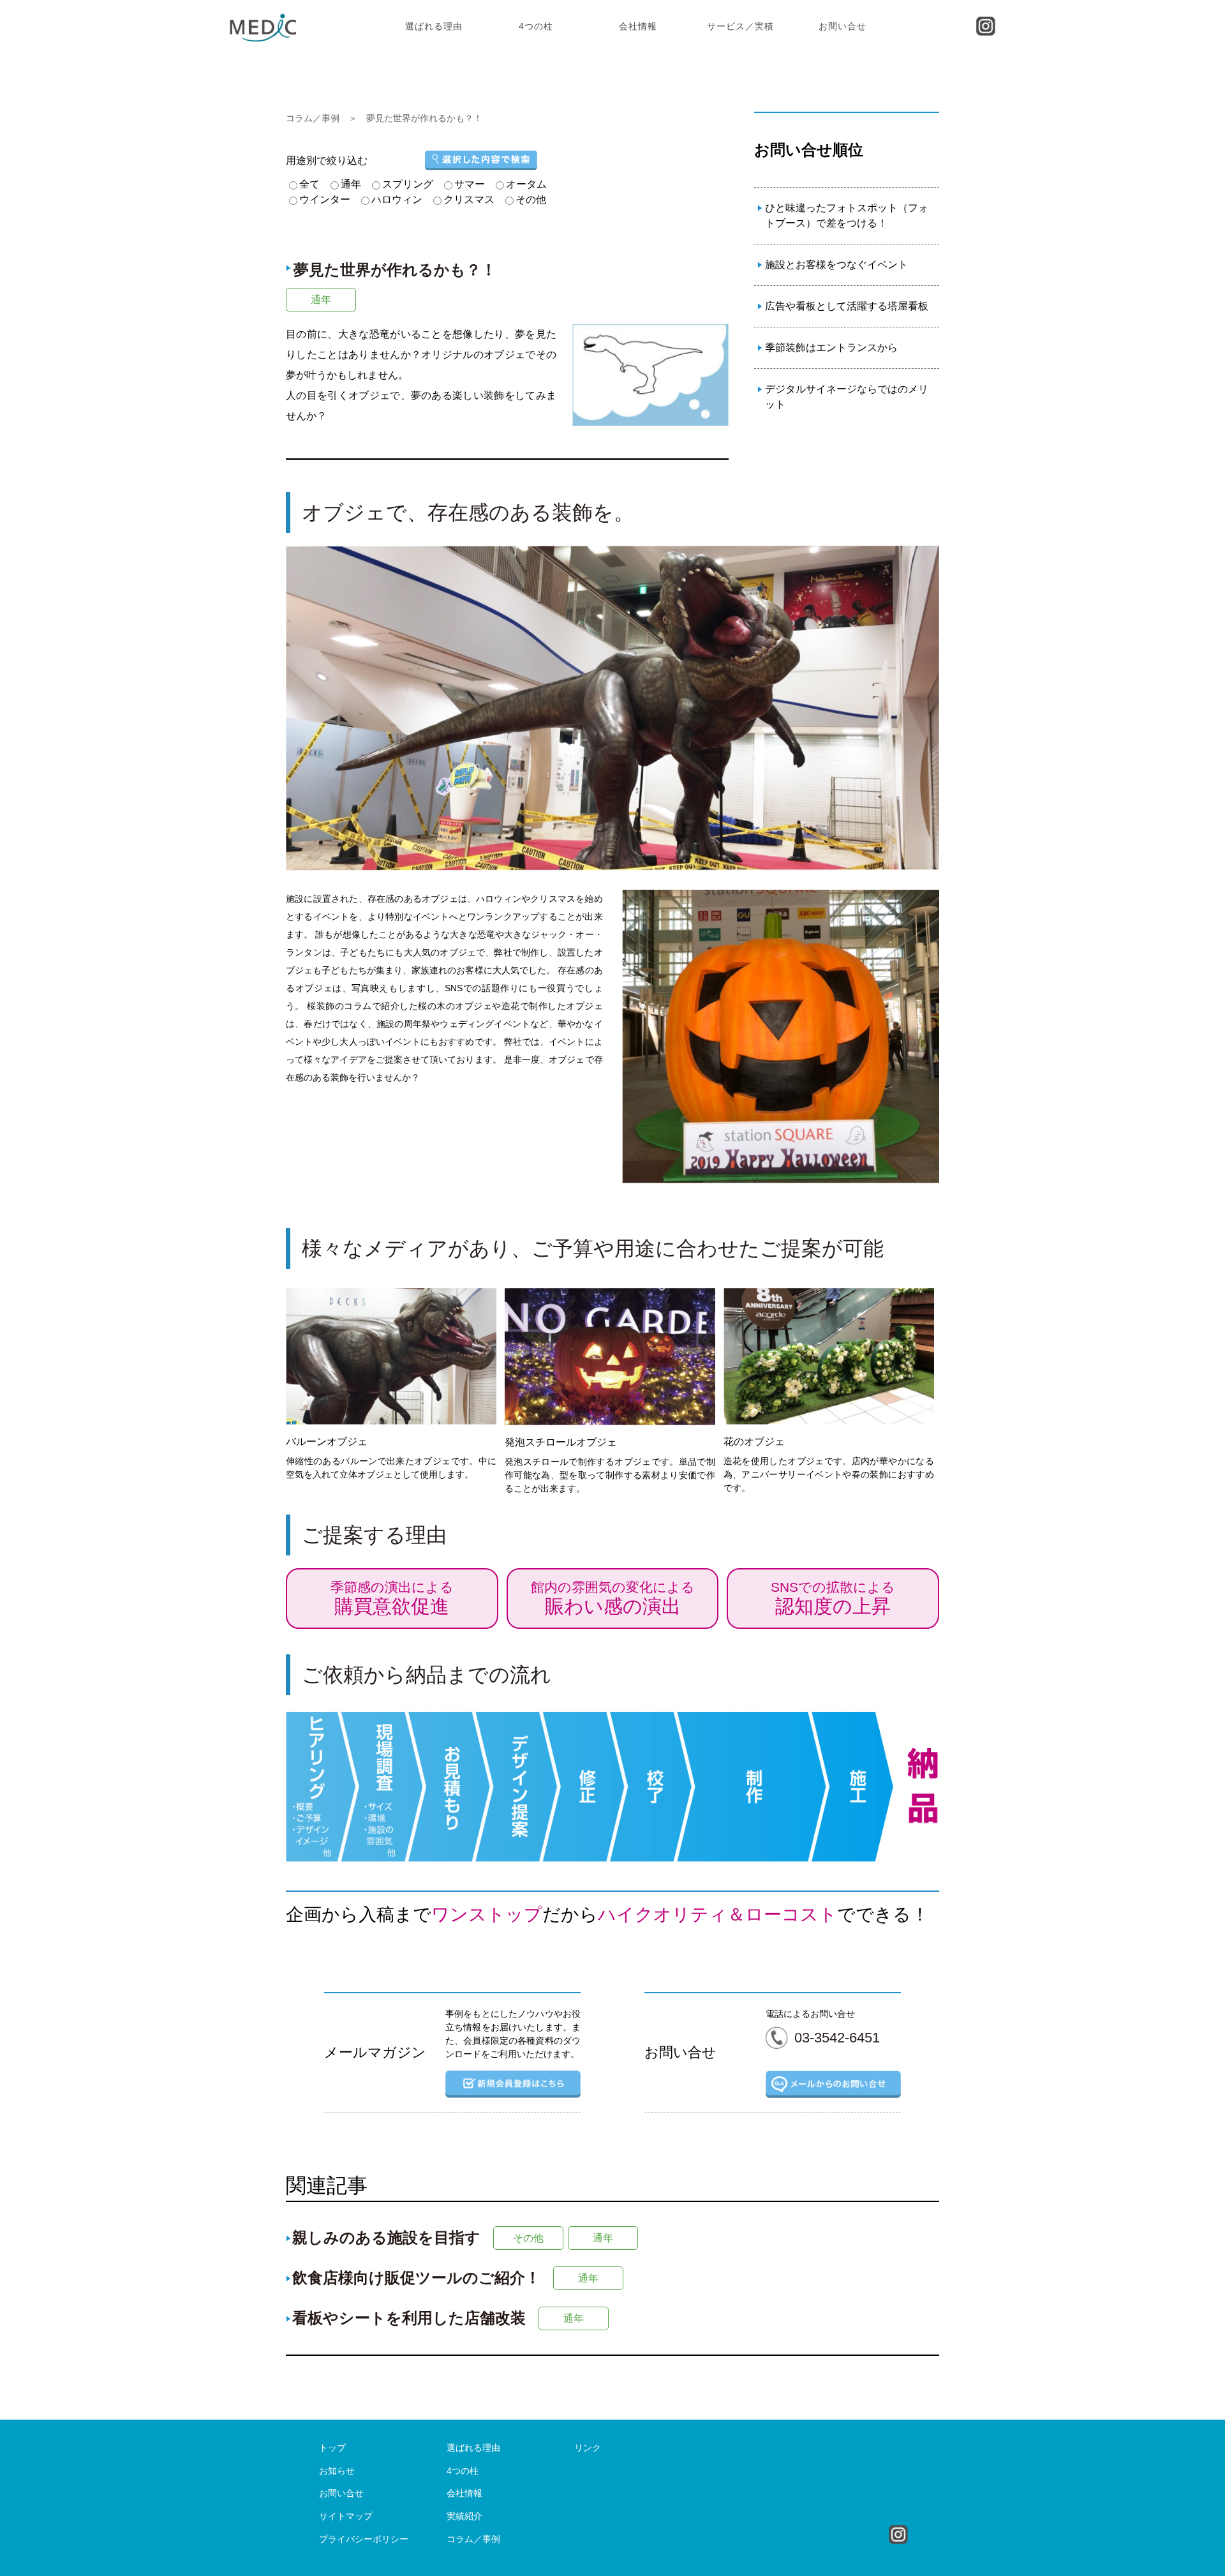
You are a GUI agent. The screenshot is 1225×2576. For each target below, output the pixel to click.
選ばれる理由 (434, 26)
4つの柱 (536, 26)
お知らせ (337, 2471)
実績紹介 (464, 2516)
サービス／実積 (740, 26)
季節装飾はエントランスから (831, 348)
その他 (528, 2238)
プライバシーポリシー (364, 2539)
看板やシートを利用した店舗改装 (409, 2318)
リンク (588, 2448)
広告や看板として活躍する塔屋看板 (847, 306)
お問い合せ (843, 26)
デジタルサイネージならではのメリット (847, 397)
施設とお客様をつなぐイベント (836, 265)
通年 (321, 300)
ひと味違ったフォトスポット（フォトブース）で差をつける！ (847, 215)
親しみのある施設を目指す (386, 2237)
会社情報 (638, 26)
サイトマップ (346, 2516)
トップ (332, 2448)
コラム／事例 (313, 118)
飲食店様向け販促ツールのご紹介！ (416, 2278)
